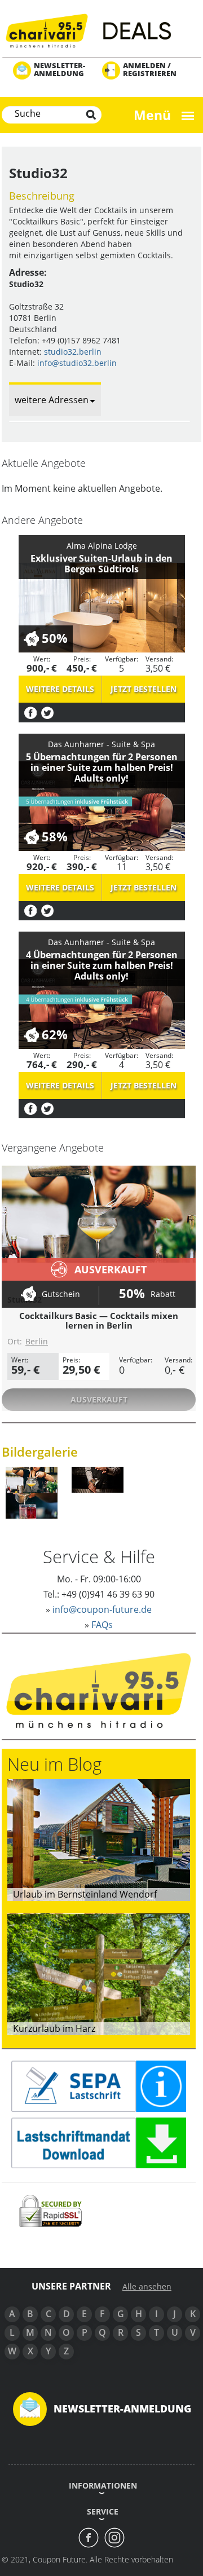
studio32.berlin (73, 352)
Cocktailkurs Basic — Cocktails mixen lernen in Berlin (99, 1320)
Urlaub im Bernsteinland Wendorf (85, 1894)
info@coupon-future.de (102, 1609)
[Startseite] (101, 30)
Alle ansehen (147, 2287)
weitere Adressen (52, 400)
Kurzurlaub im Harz (54, 2028)
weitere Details (60, 689)
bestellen (144, 689)
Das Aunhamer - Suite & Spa (101, 744)
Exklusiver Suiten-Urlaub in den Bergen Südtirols (101, 564)
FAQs (102, 1625)
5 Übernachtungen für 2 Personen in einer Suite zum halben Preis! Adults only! (102, 767)
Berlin (37, 1341)
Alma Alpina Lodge (102, 546)
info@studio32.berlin (77, 363)
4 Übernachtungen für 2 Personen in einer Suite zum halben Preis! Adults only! (102, 965)
